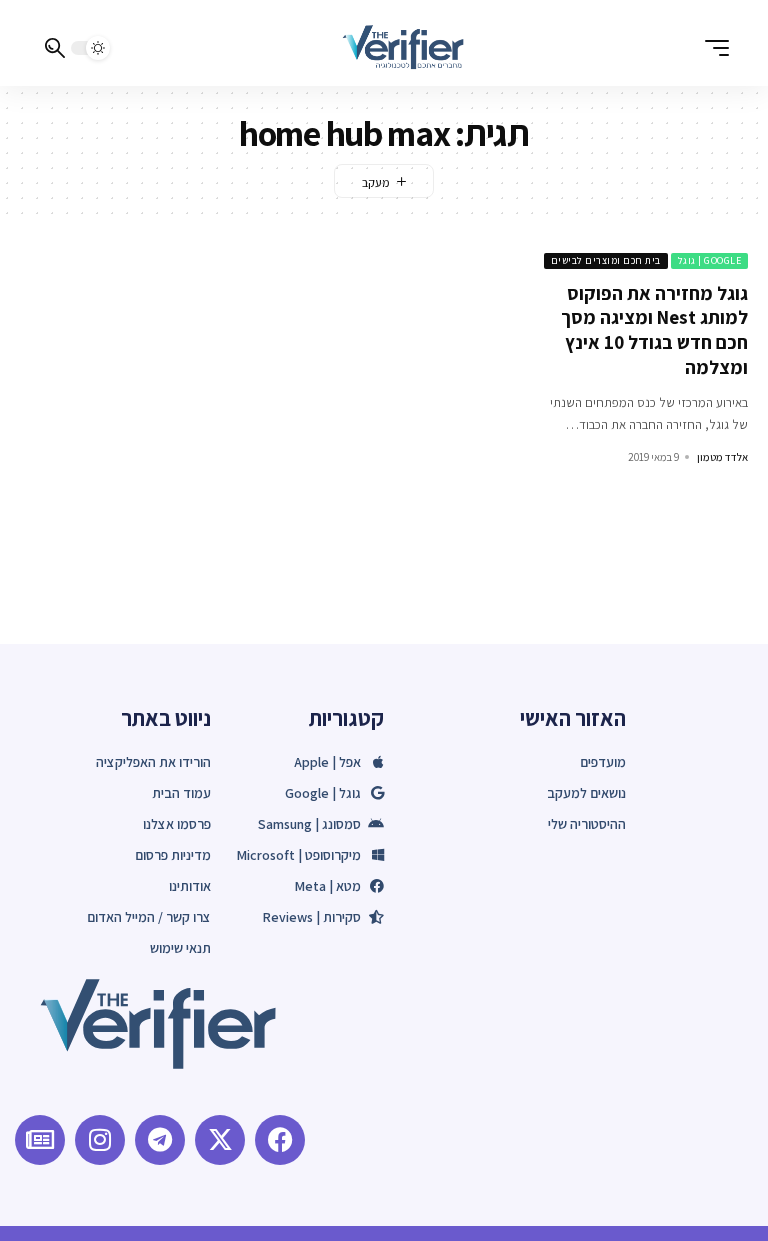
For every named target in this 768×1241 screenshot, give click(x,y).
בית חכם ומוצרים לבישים (606, 260)
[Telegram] (160, 1140)
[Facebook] (280, 1140)
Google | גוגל (710, 260)
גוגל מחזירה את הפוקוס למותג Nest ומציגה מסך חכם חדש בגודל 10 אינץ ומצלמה (654, 330)
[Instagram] (100, 1140)
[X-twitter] (220, 1140)
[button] (712, 48)
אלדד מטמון (722, 457)
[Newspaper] (40, 1140)
